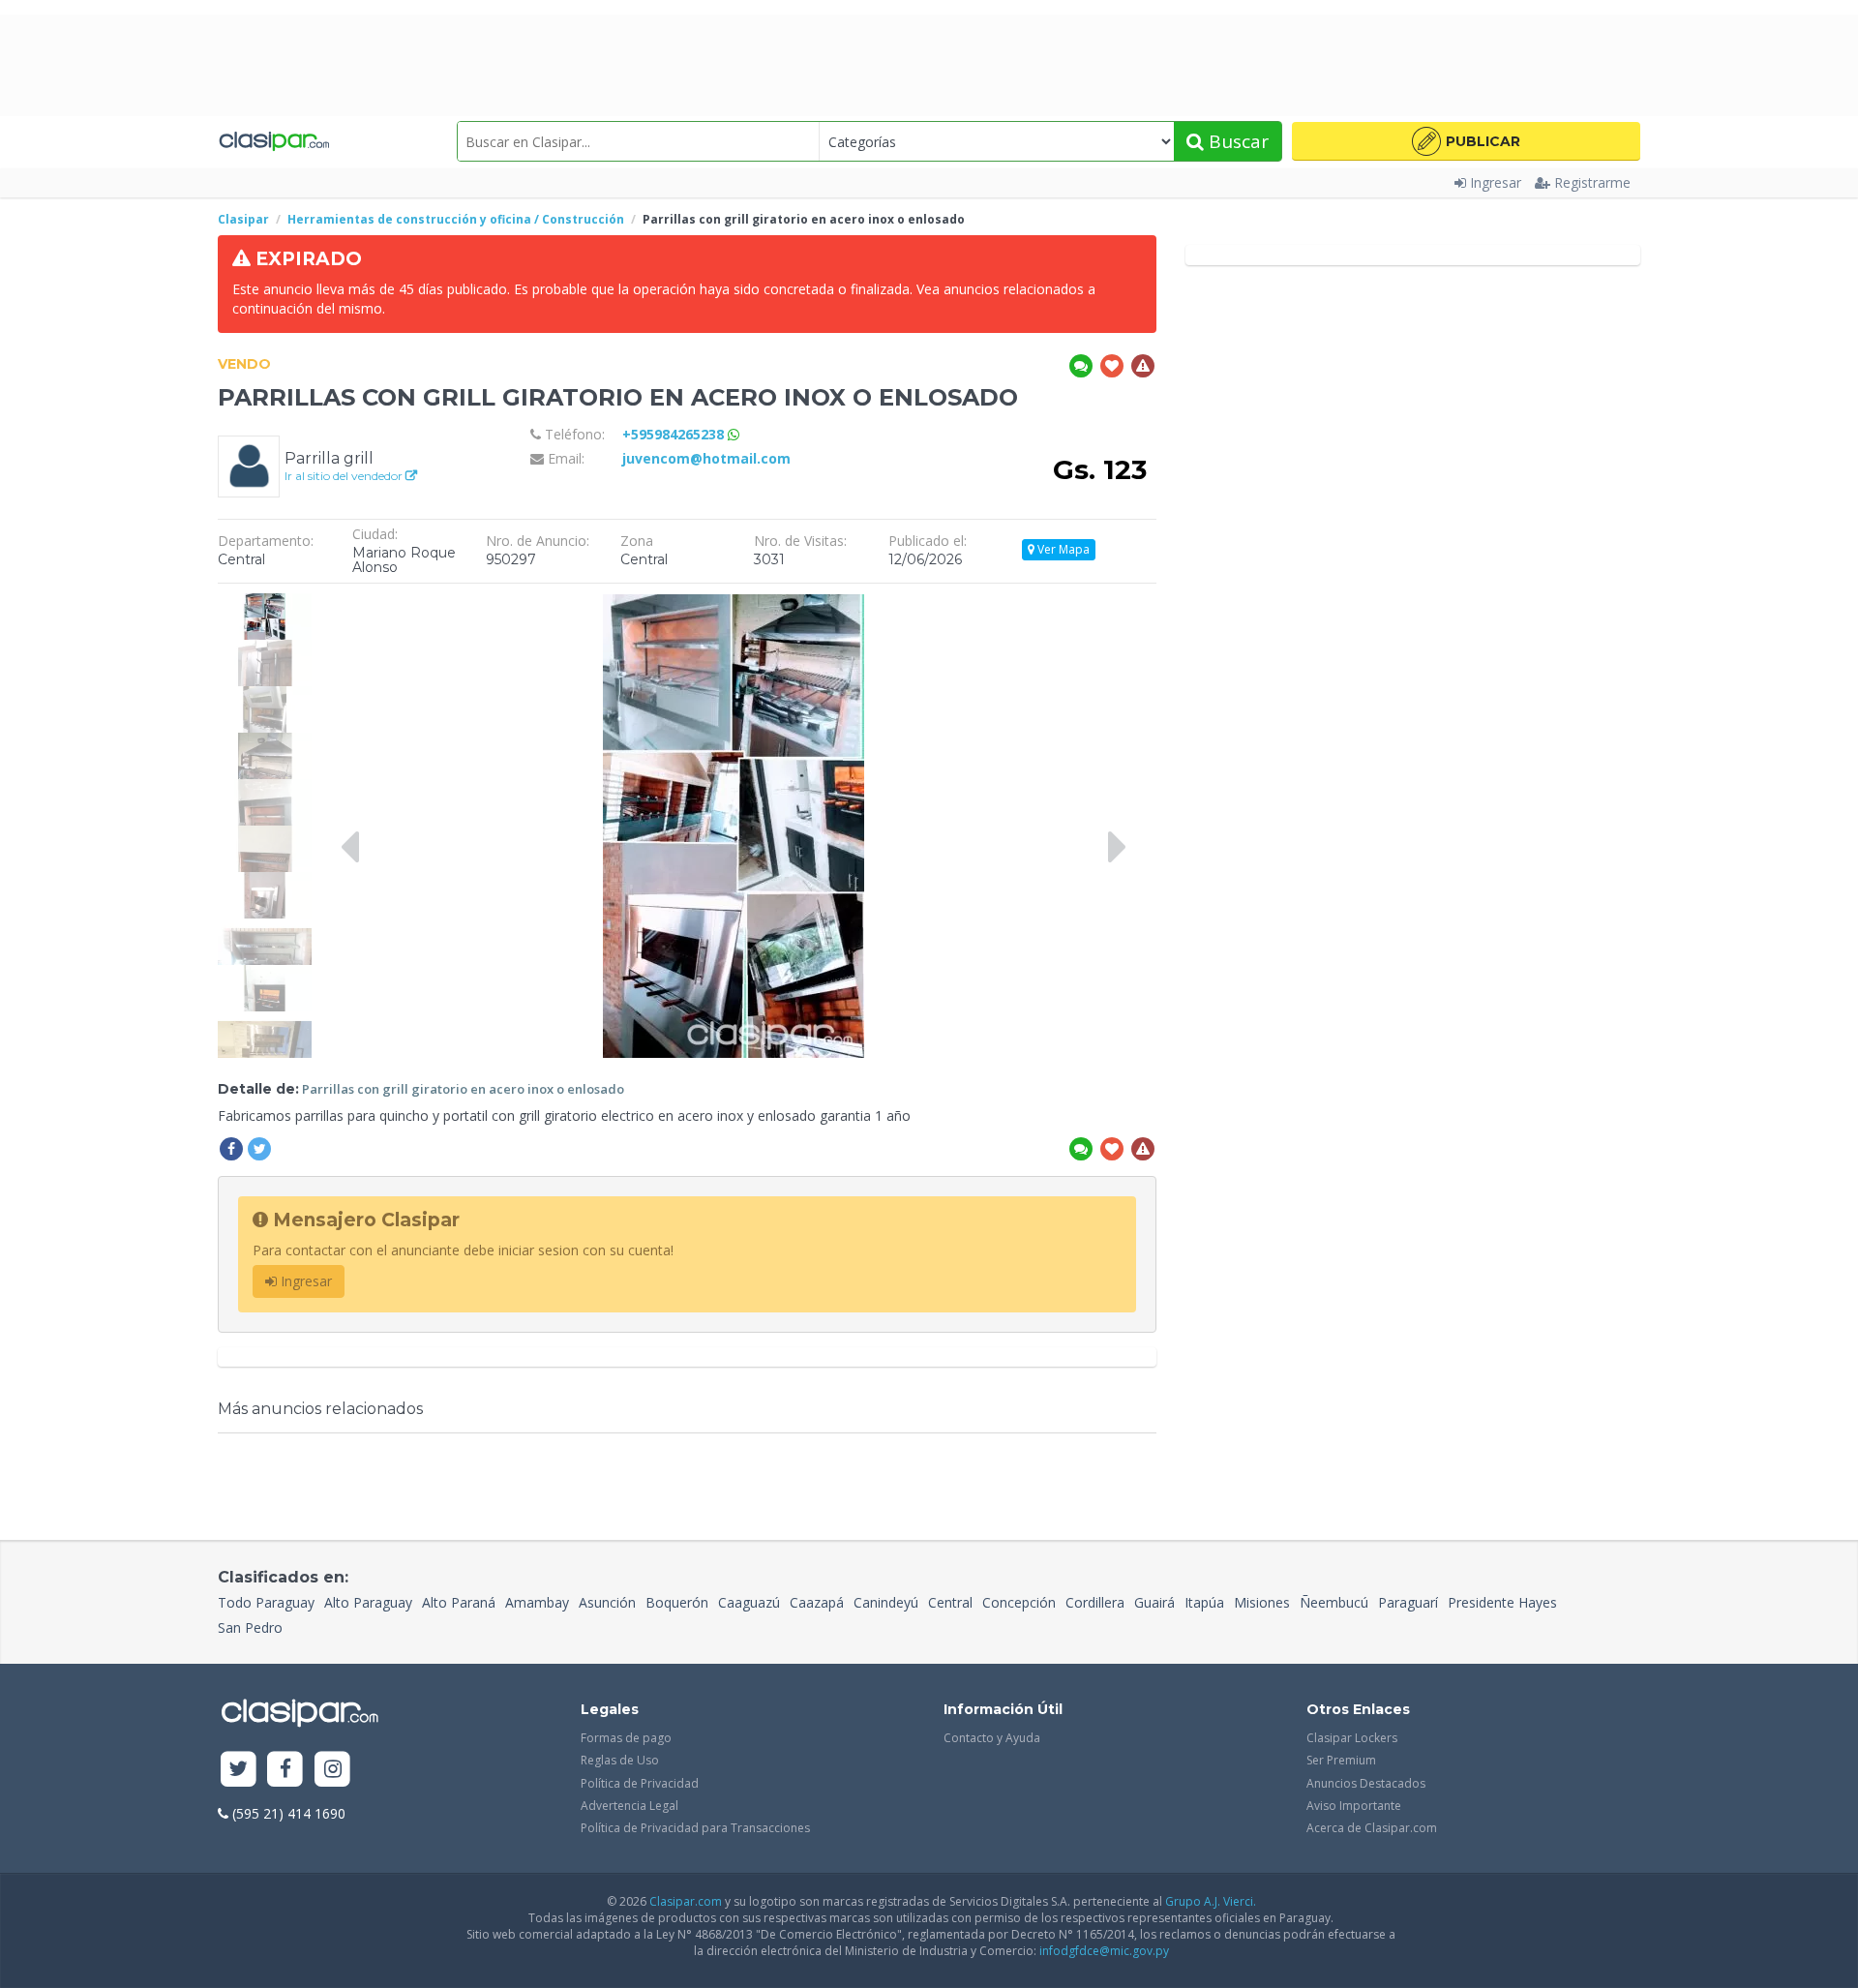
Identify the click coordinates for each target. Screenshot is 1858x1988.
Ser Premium (1341, 1760)
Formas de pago (626, 1738)
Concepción (1019, 1602)
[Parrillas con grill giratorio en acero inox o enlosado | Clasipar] (265, 602)
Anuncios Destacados (1366, 1783)
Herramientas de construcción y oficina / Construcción (456, 219)
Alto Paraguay (368, 1602)
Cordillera (1095, 1602)
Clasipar (243, 219)
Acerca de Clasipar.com (1372, 1828)
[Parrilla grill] (249, 465)
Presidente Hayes (1502, 1602)
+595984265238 (675, 434)
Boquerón (677, 1602)
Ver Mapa (1062, 549)
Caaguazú (749, 1602)
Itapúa (1204, 1602)
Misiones (1262, 1602)
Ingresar (1496, 182)
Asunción (607, 1602)
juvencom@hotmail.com (706, 458)
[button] (1466, 141)
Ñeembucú (1334, 1602)
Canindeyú (886, 1602)
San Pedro (250, 1627)
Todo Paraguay (266, 1602)
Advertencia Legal (629, 1806)
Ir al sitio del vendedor (345, 476)
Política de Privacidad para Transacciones (695, 1828)
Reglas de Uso (620, 1760)
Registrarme (1592, 182)
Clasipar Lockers (1352, 1738)
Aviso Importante (1354, 1806)
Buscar (1236, 141)
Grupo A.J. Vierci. (1211, 1901)
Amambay (537, 1602)
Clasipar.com (686, 1901)
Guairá (1154, 1602)
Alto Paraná (459, 1602)
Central (950, 1602)
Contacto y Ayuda (992, 1738)
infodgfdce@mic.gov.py (1104, 1951)
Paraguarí (1408, 1602)
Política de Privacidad (640, 1783)
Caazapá (817, 1602)
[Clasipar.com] (273, 141)
